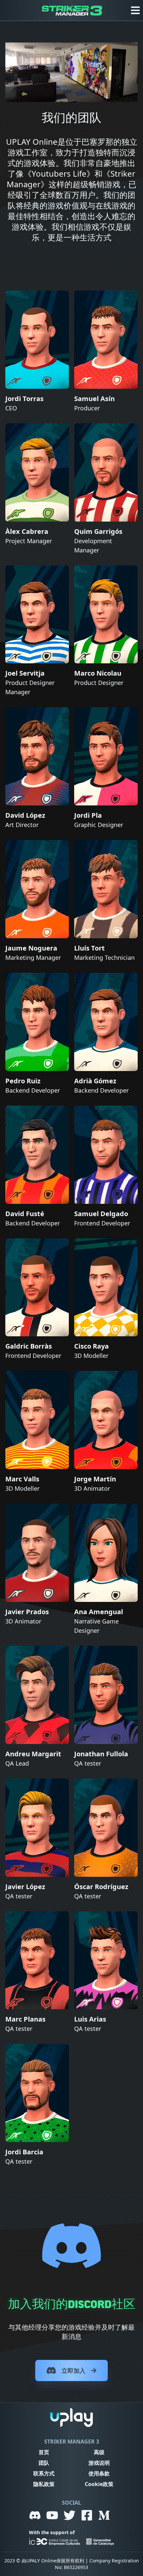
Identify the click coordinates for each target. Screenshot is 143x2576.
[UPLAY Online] (71, 2417)
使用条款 (99, 2473)
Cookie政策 (99, 2484)
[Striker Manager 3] (71, 10)
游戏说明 (99, 2463)
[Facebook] (87, 2515)
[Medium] (104, 2515)
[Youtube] (52, 2515)
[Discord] (35, 2515)
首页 (44, 2452)
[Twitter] (70, 2515)
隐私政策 (44, 2484)
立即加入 (73, 2370)
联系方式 (44, 2473)
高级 (99, 2452)
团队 (44, 2463)
